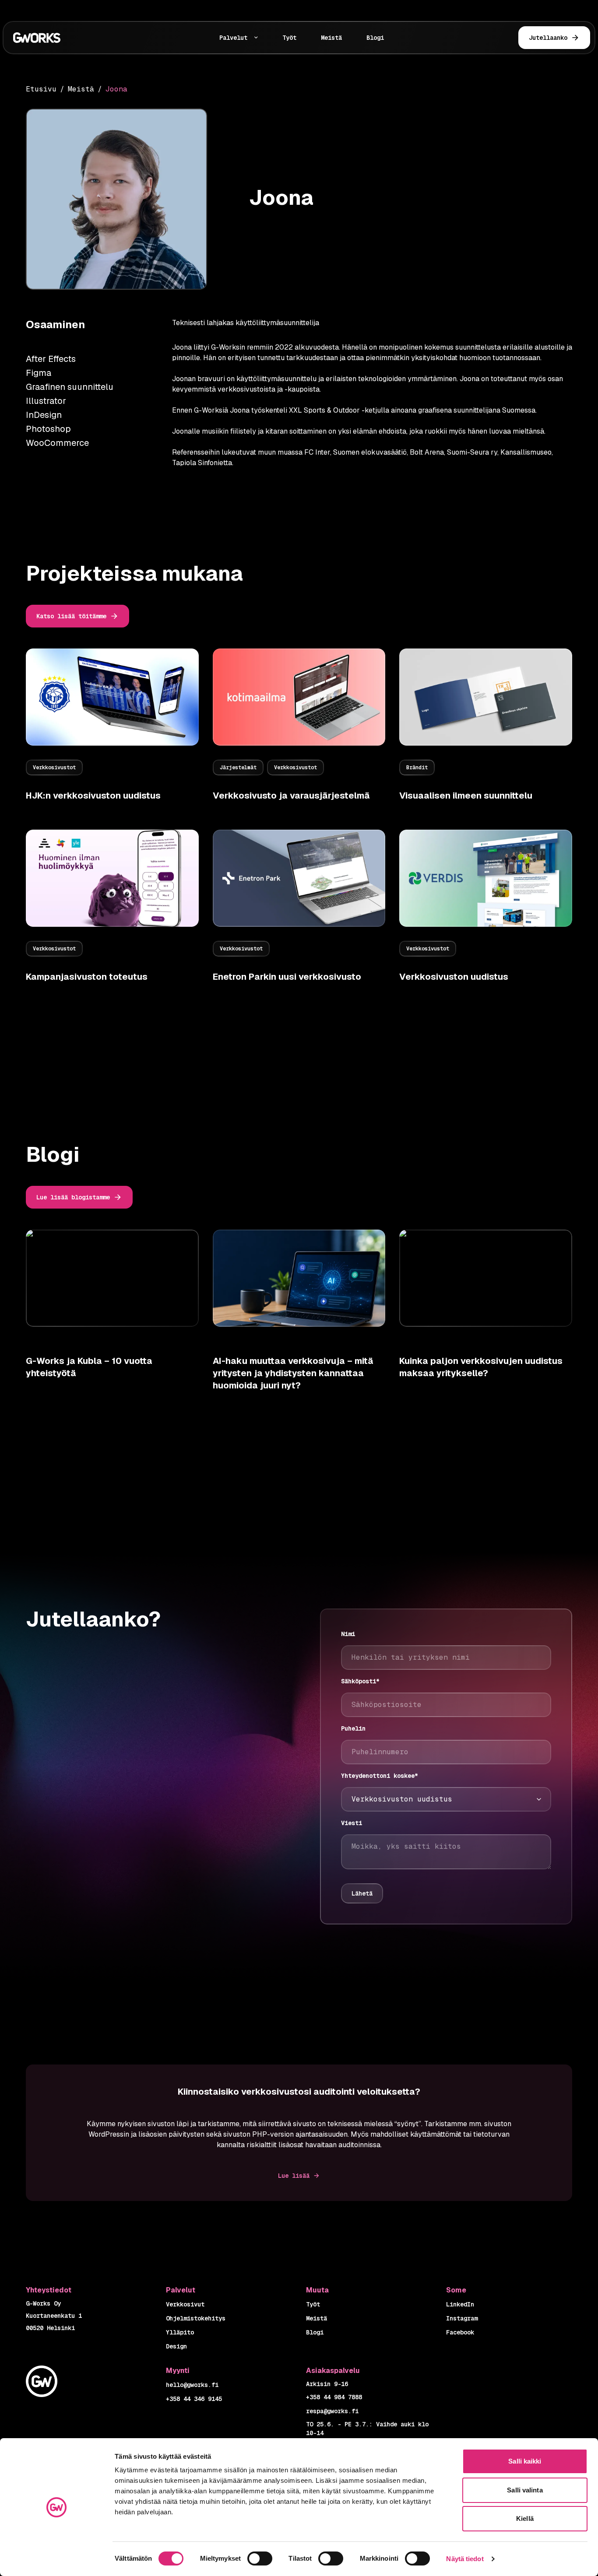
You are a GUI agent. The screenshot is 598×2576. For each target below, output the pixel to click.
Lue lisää (294, 2176)
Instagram (462, 2318)
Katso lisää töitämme (71, 616)
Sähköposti (360, 1681)
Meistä (331, 38)
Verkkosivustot (54, 768)
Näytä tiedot (465, 2559)
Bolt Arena (427, 452)
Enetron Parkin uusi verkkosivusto (287, 977)
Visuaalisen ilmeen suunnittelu (466, 796)
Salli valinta (525, 2490)
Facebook (460, 2332)
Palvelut (233, 38)
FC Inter (317, 452)
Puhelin (353, 1728)
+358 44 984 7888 (334, 2397)
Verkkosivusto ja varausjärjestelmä (291, 796)
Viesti (352, 1823)
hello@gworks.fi (192, 2385)
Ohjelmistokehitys (196, 2318)
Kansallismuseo (526, 452)
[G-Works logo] (61, 38)
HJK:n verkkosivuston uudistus (93, 796)
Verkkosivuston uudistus (454, 977)
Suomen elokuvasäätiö (370, 452)
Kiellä (525, 2518)
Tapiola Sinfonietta (202, 463)
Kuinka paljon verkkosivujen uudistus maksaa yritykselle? (481, 1367)
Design (176, 2346)
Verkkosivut (185, 2304)
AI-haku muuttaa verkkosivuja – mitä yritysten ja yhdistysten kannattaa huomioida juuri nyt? (293, 1373)
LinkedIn (460, 2304)
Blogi (375, 38)
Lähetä (362, 1893)
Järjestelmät (238, 768)
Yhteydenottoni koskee (380, 1776)
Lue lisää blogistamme (73, 1197)
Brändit (417, 768)
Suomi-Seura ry (472, 452)
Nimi (348, 1634)
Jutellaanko (548, 38)
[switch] (260, 2558)
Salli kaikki (525, 2461)
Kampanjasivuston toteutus (87, 977)
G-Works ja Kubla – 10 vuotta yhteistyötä (89, 1367)
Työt (289, 38)
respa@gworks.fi (332, 2411)
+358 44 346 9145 (194, 2399)
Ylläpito (180, 2332)
